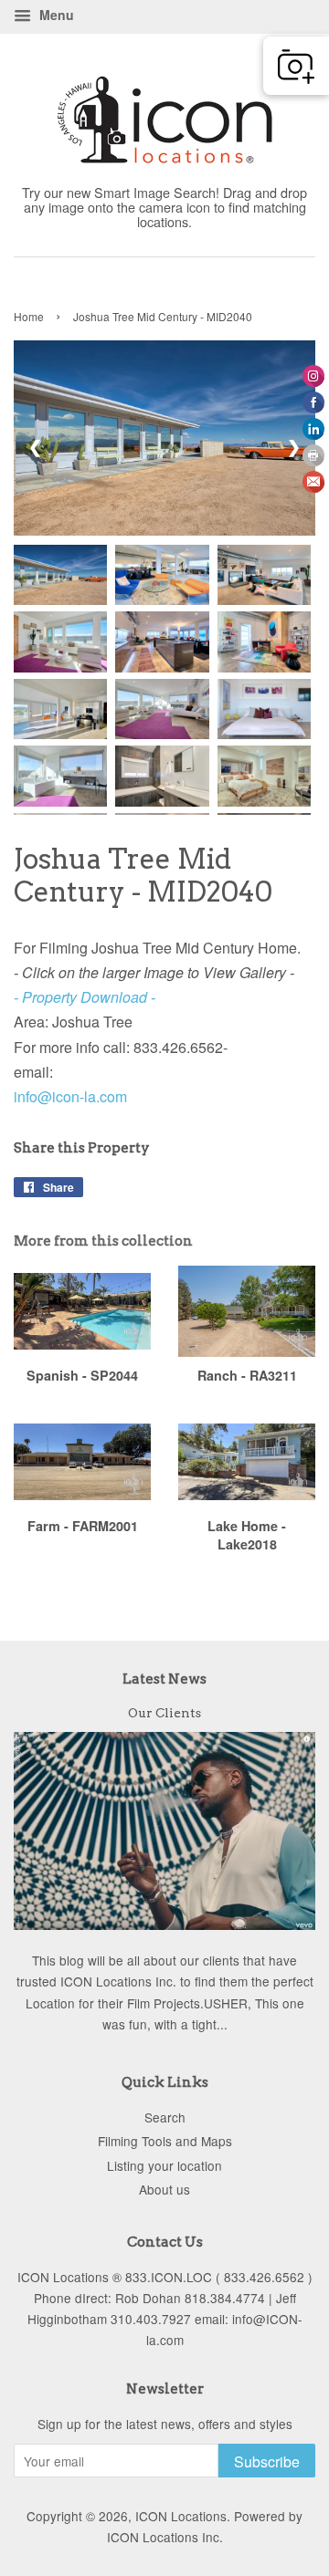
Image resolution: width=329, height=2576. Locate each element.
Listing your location (164, 2165)
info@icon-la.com (70, 1096)
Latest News (164, 1679)
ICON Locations (181, 2516)
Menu (55, 15)
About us (164, 2189)
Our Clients (164, 1713)
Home (29, 316)
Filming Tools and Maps (165, 2141)
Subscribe (267, 2461)
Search (165, 2117)
